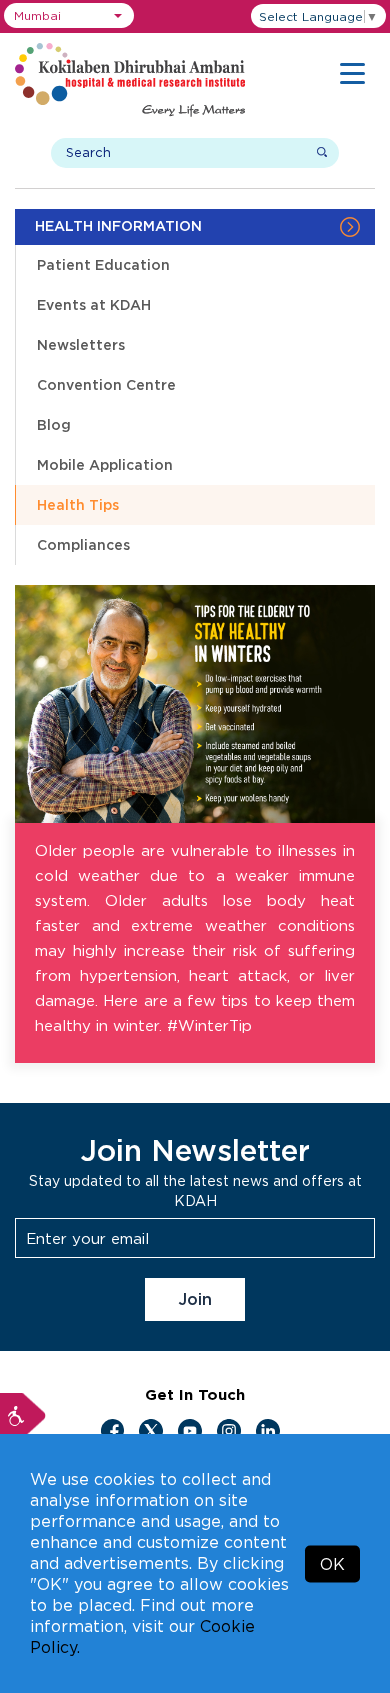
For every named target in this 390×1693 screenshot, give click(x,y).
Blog (54, 424)
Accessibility (23, 1416)
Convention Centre (106, 384)
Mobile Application (105, 464)
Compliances (83, 544)
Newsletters (81, 344)
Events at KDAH (94, 304)
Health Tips (78, 504)
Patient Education (103, 264)
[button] (69, 15)
